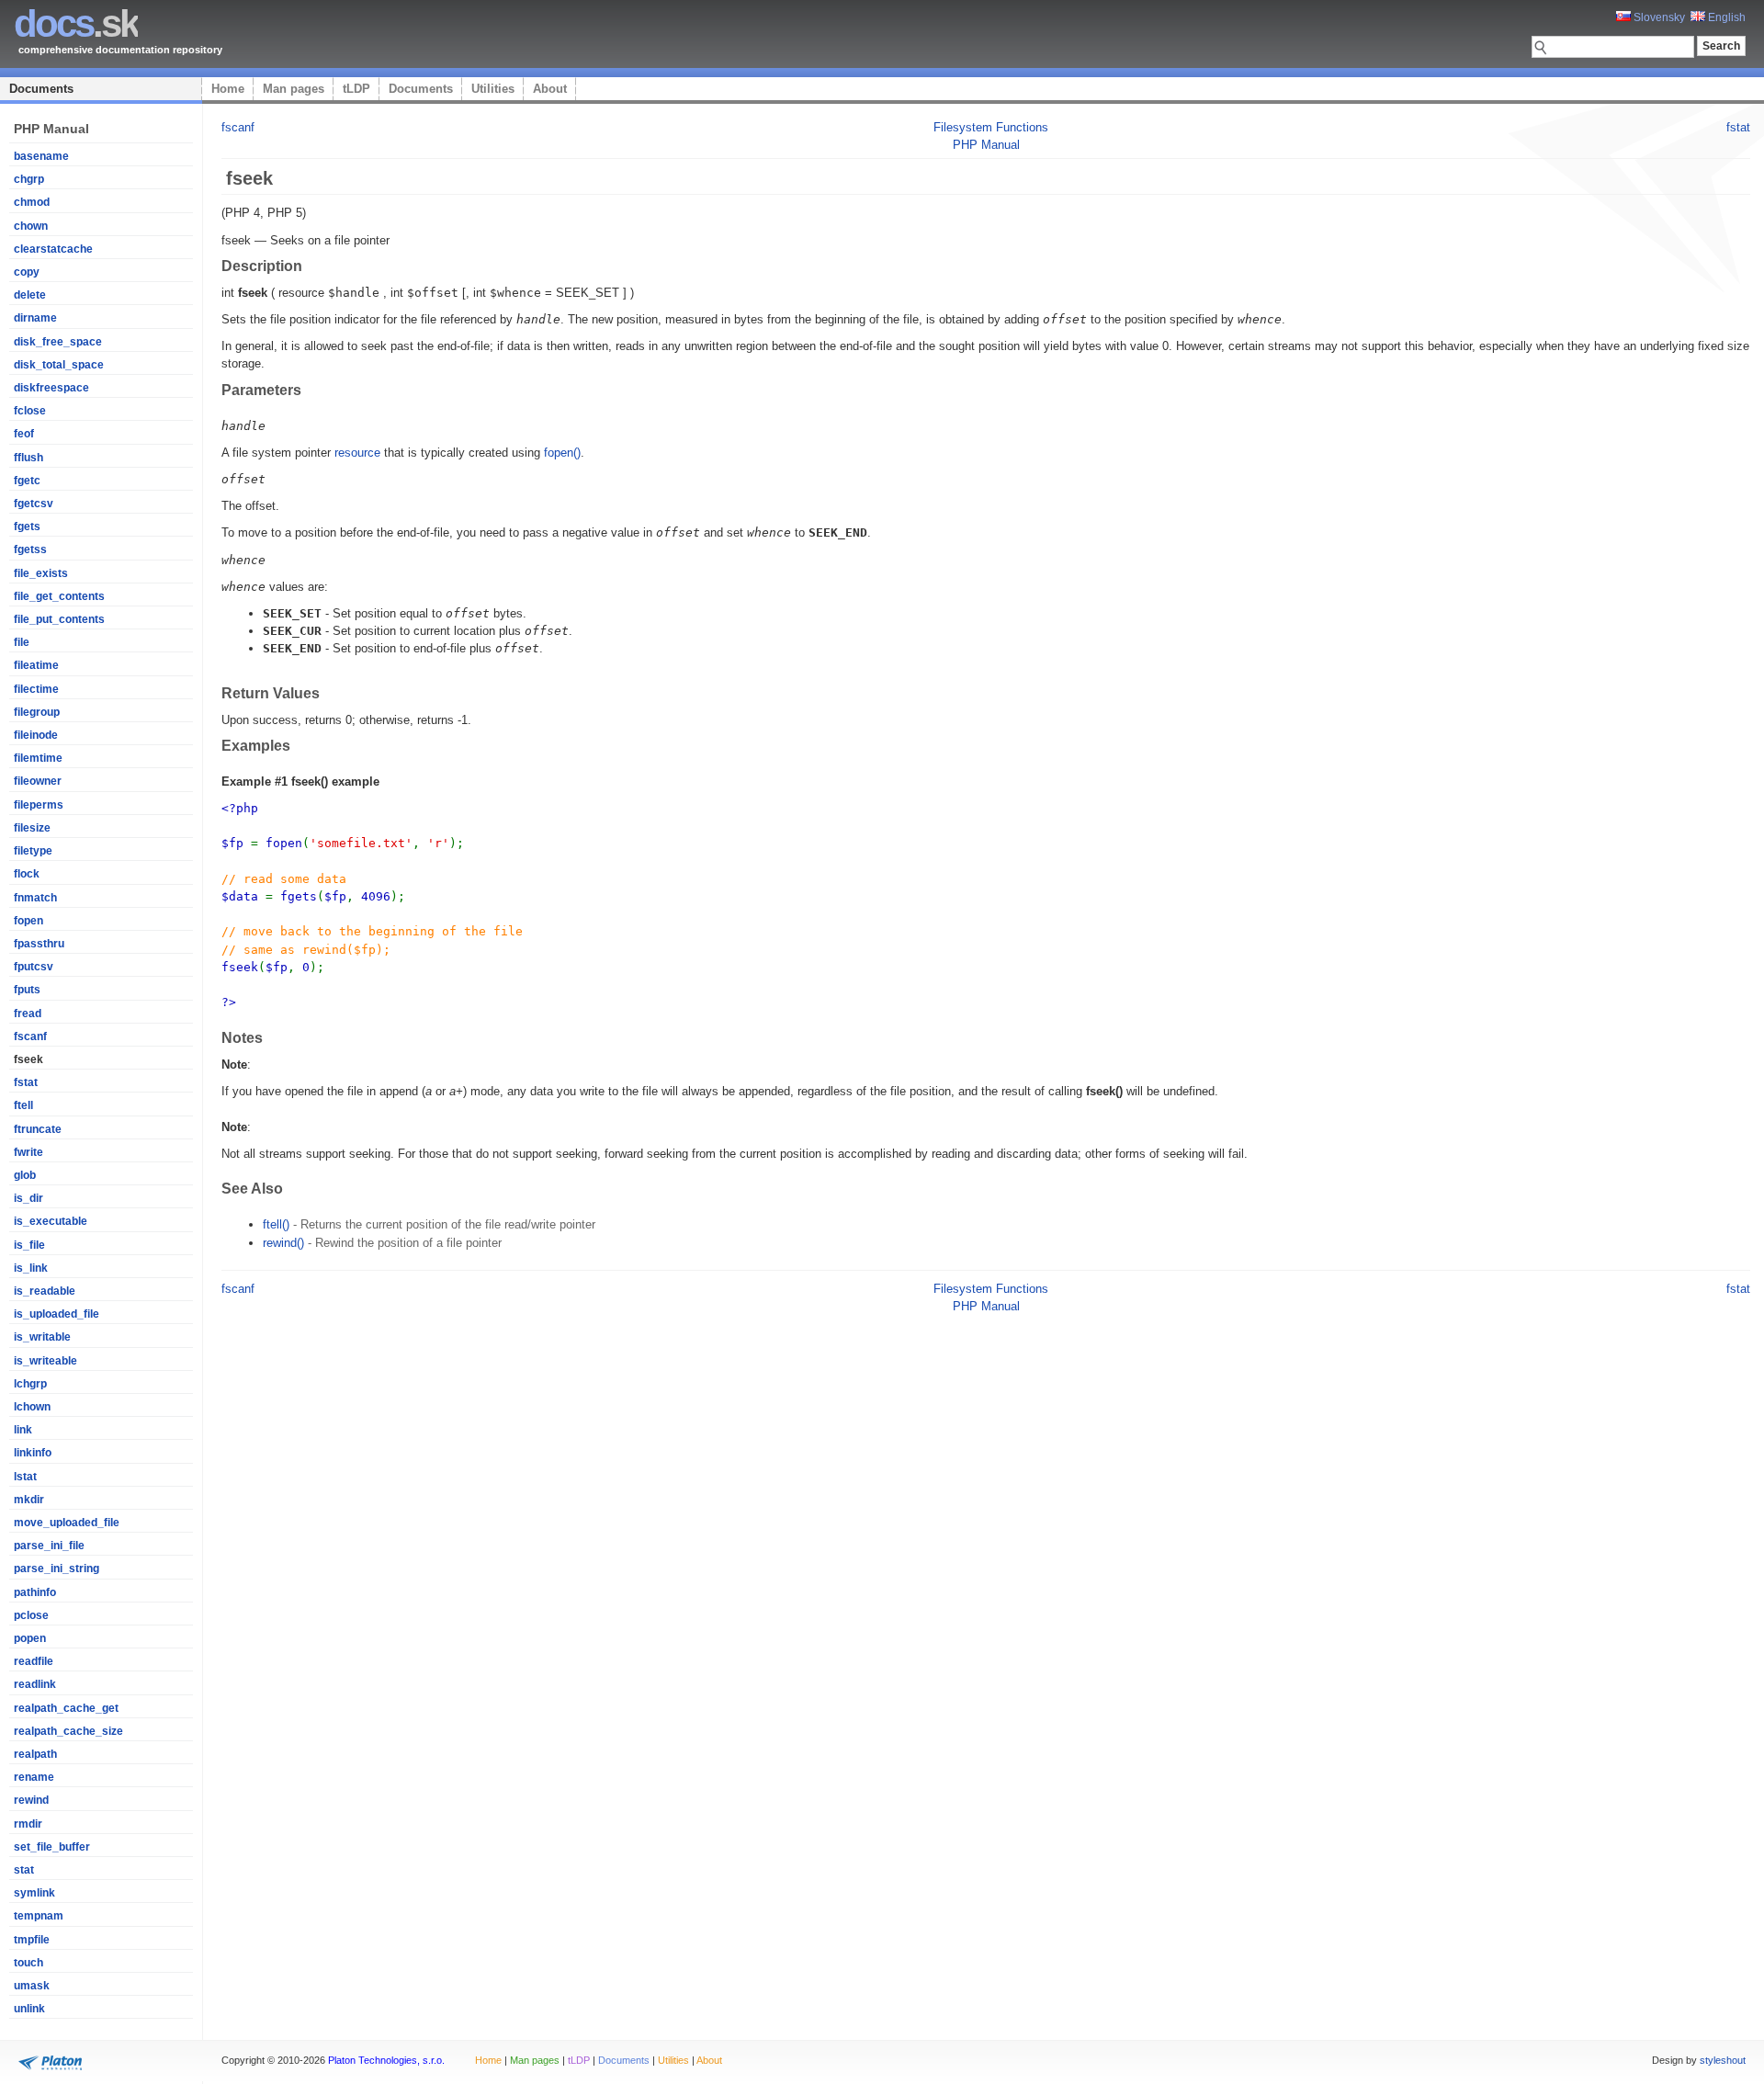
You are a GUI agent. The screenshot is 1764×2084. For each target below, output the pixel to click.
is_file (29, 1245)
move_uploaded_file (67, 1523)
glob (25, 1175)
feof (24, 434)
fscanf (30, 1036)
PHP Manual (986, 145)
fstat (26, 1082)
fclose (30, 411)
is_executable (51, 1221)
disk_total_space (59, 365)
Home (228, 89)
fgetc (27, 481)
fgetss (30, 549)
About (550, 89)
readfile (34, 1661)
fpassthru (39, 944)
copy (27, 272)
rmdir (28, 1824)
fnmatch (35, 898)
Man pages (294, 89)
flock (27, 874)
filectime (36, 689)
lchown (32, 1407)
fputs (27, 990)
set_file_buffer (52, 1847)
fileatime (36, 665)
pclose (31, 1615)
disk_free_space (58, 342)
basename (41, 156)
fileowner (38, 781)
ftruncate (38, 1129)
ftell (23, 1105)
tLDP (356, 89)
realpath (35, 1754)
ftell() (276, 1224)
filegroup (37, 712)
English (1725, 17)
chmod (32, 202)
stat (24, 1870)
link (23, 1430)
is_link (31, 1268)
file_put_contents (59, 619)
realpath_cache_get (66, 1708)
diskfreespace (51, 388)
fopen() (562, 453)
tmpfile (32, 1940)
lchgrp (30, 1384)
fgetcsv (34, 504)
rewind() (283, 1243)
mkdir (29, 1500)
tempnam (39, 1916)
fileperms (39, 805)
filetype (33, 851)
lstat (25, 1477)
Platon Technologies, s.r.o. (386, 2060)
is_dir (28, 1198)
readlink (35, 1684)
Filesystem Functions (991, 127)
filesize (32, 828)
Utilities (493, 89)
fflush (28, 458)
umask (32, 1986)
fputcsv (34, 967)
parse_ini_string (57, 1569)
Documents (41, 89)
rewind (31, 1800)
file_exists (41, 573)
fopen (28, 921)
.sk (76, 23)
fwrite (28, 1152)
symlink (34, 1893)
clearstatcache (53, 249)
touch (28, 1963)
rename (34, 1777)
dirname (35, 318)
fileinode (36, 735)
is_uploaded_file (57, 1314)
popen (30, 1638)
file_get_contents (59, 596)
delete (30, 295)
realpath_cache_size (68, 1731)
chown (31, 226)
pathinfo (35, 1592)
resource (357, 453)
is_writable (42, 1337)
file (22, 642)
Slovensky (1658, 17)
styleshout (1723, 2060)
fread (28, 1014)
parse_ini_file (49, 1546)
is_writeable (45, 1361)
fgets (27, 527)
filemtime (38, 758)
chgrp (29, 179)
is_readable (45, 1291)
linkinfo (33, 1453)
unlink (29, 2009)
